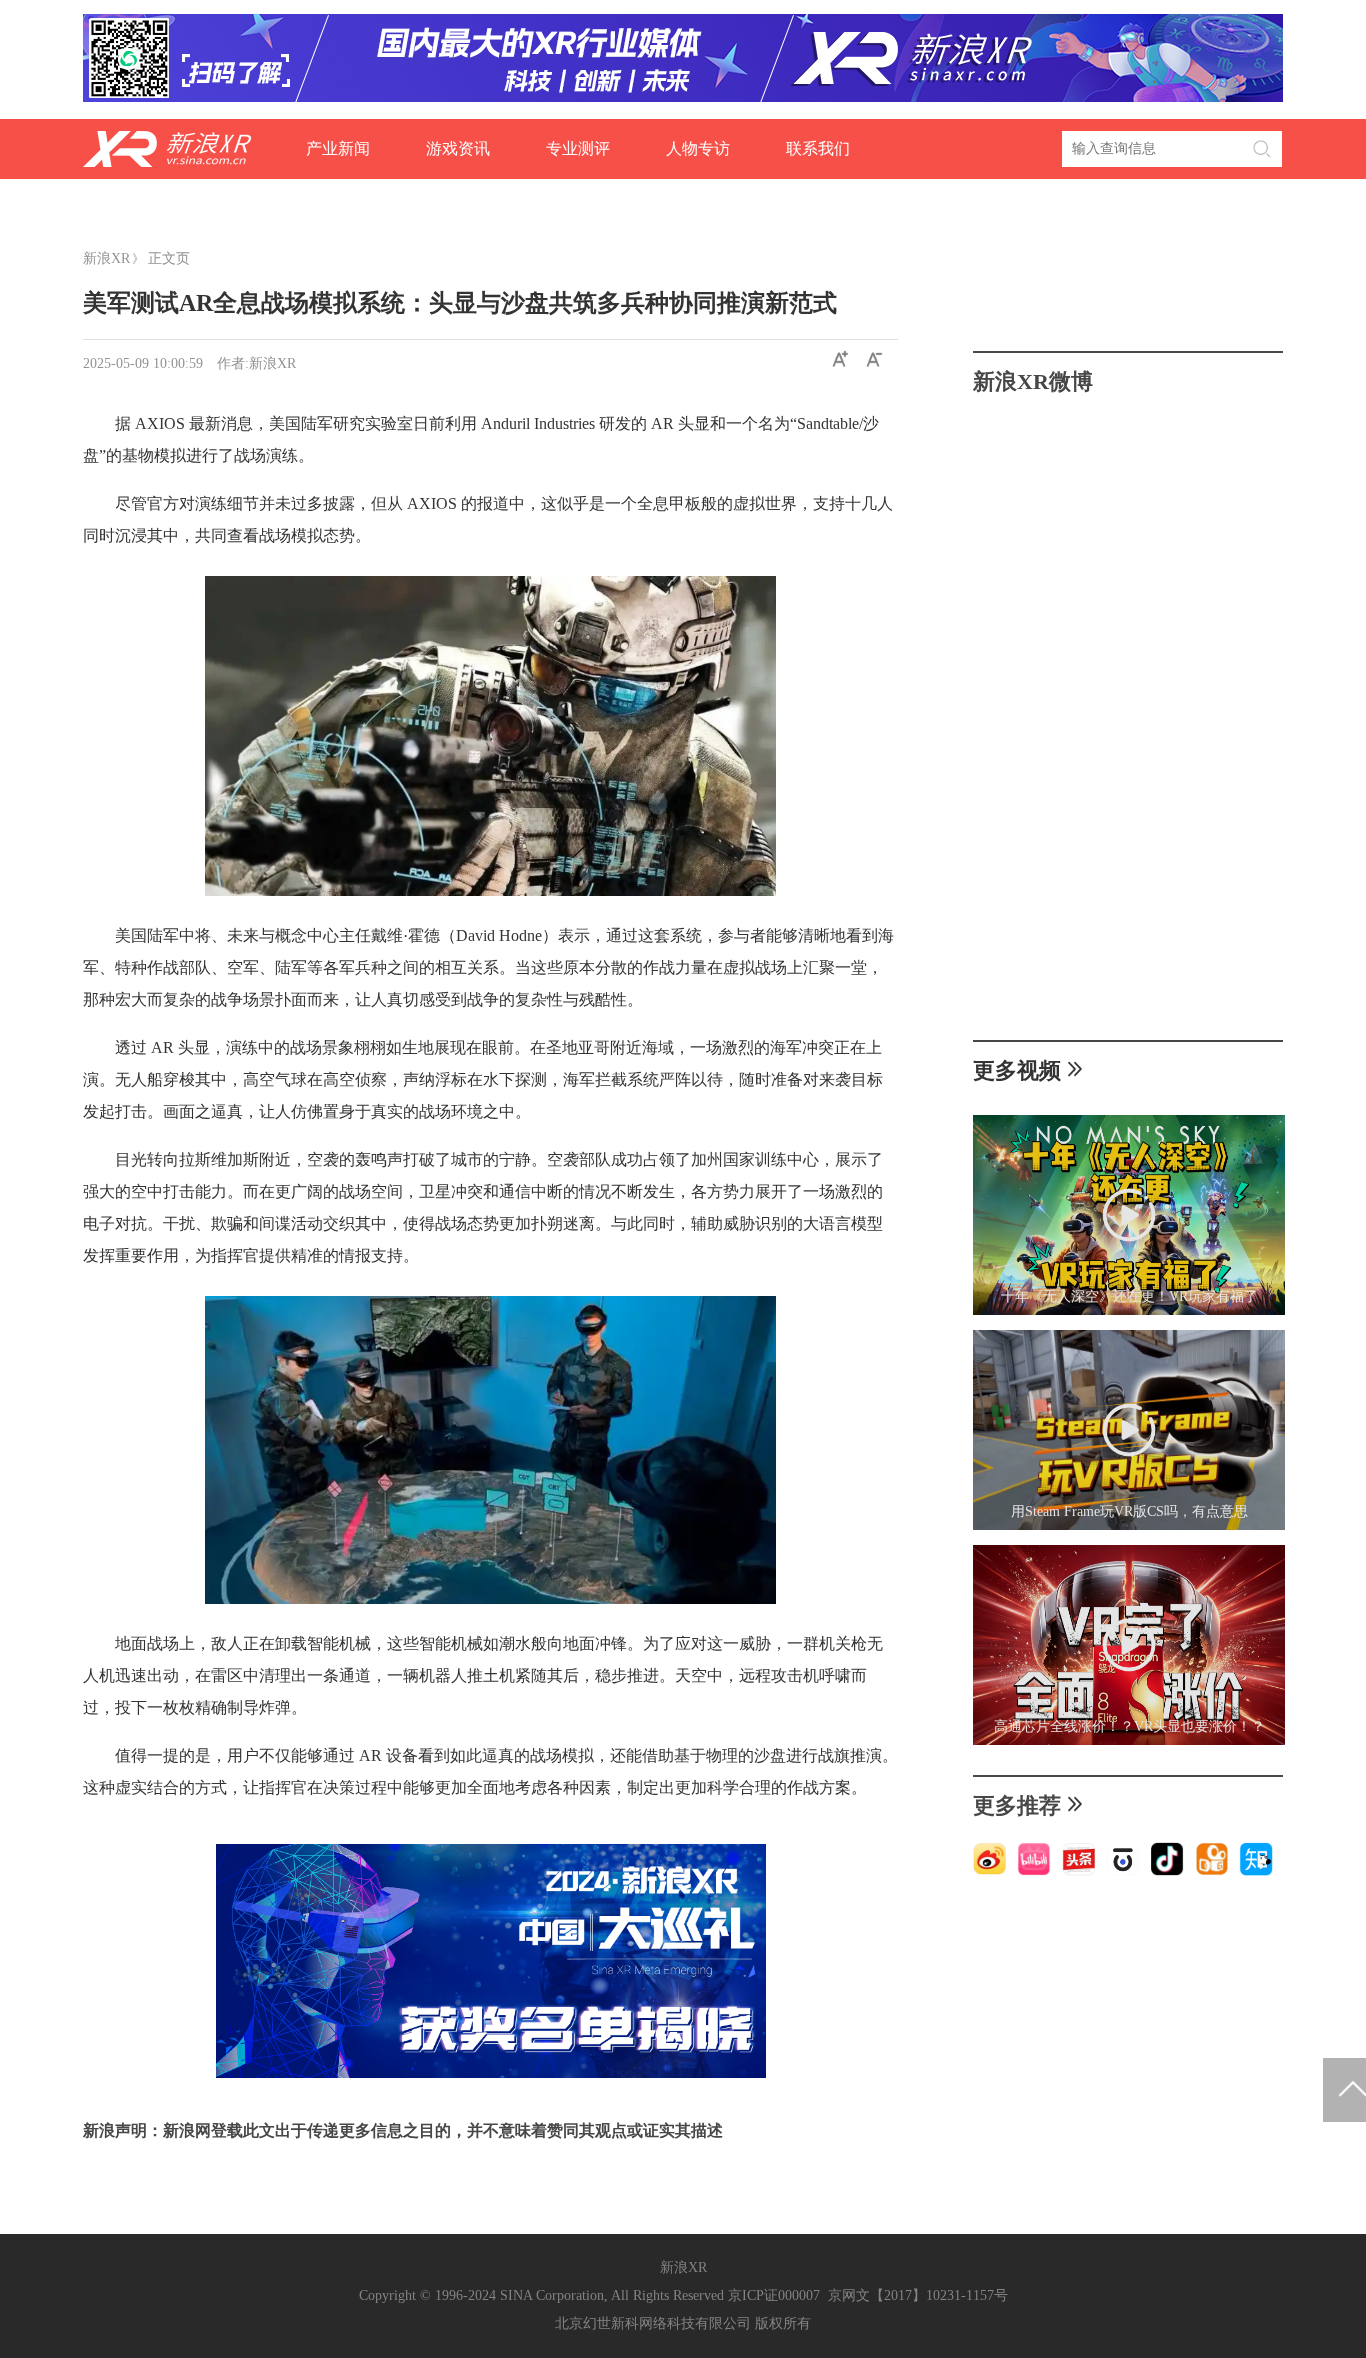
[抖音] (1167, 1871)
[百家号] (1123, 1871)
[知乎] (1256, 1871)
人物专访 (698, 148)
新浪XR (106, 258)
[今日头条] (1079, 1871)
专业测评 (578, 148)
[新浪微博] (990, 1871)
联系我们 (818, 148)
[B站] (1034, 1871)
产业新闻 (338, 148)
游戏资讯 (458, 148)
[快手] (1212, 1871)
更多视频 (1017, 1070)
